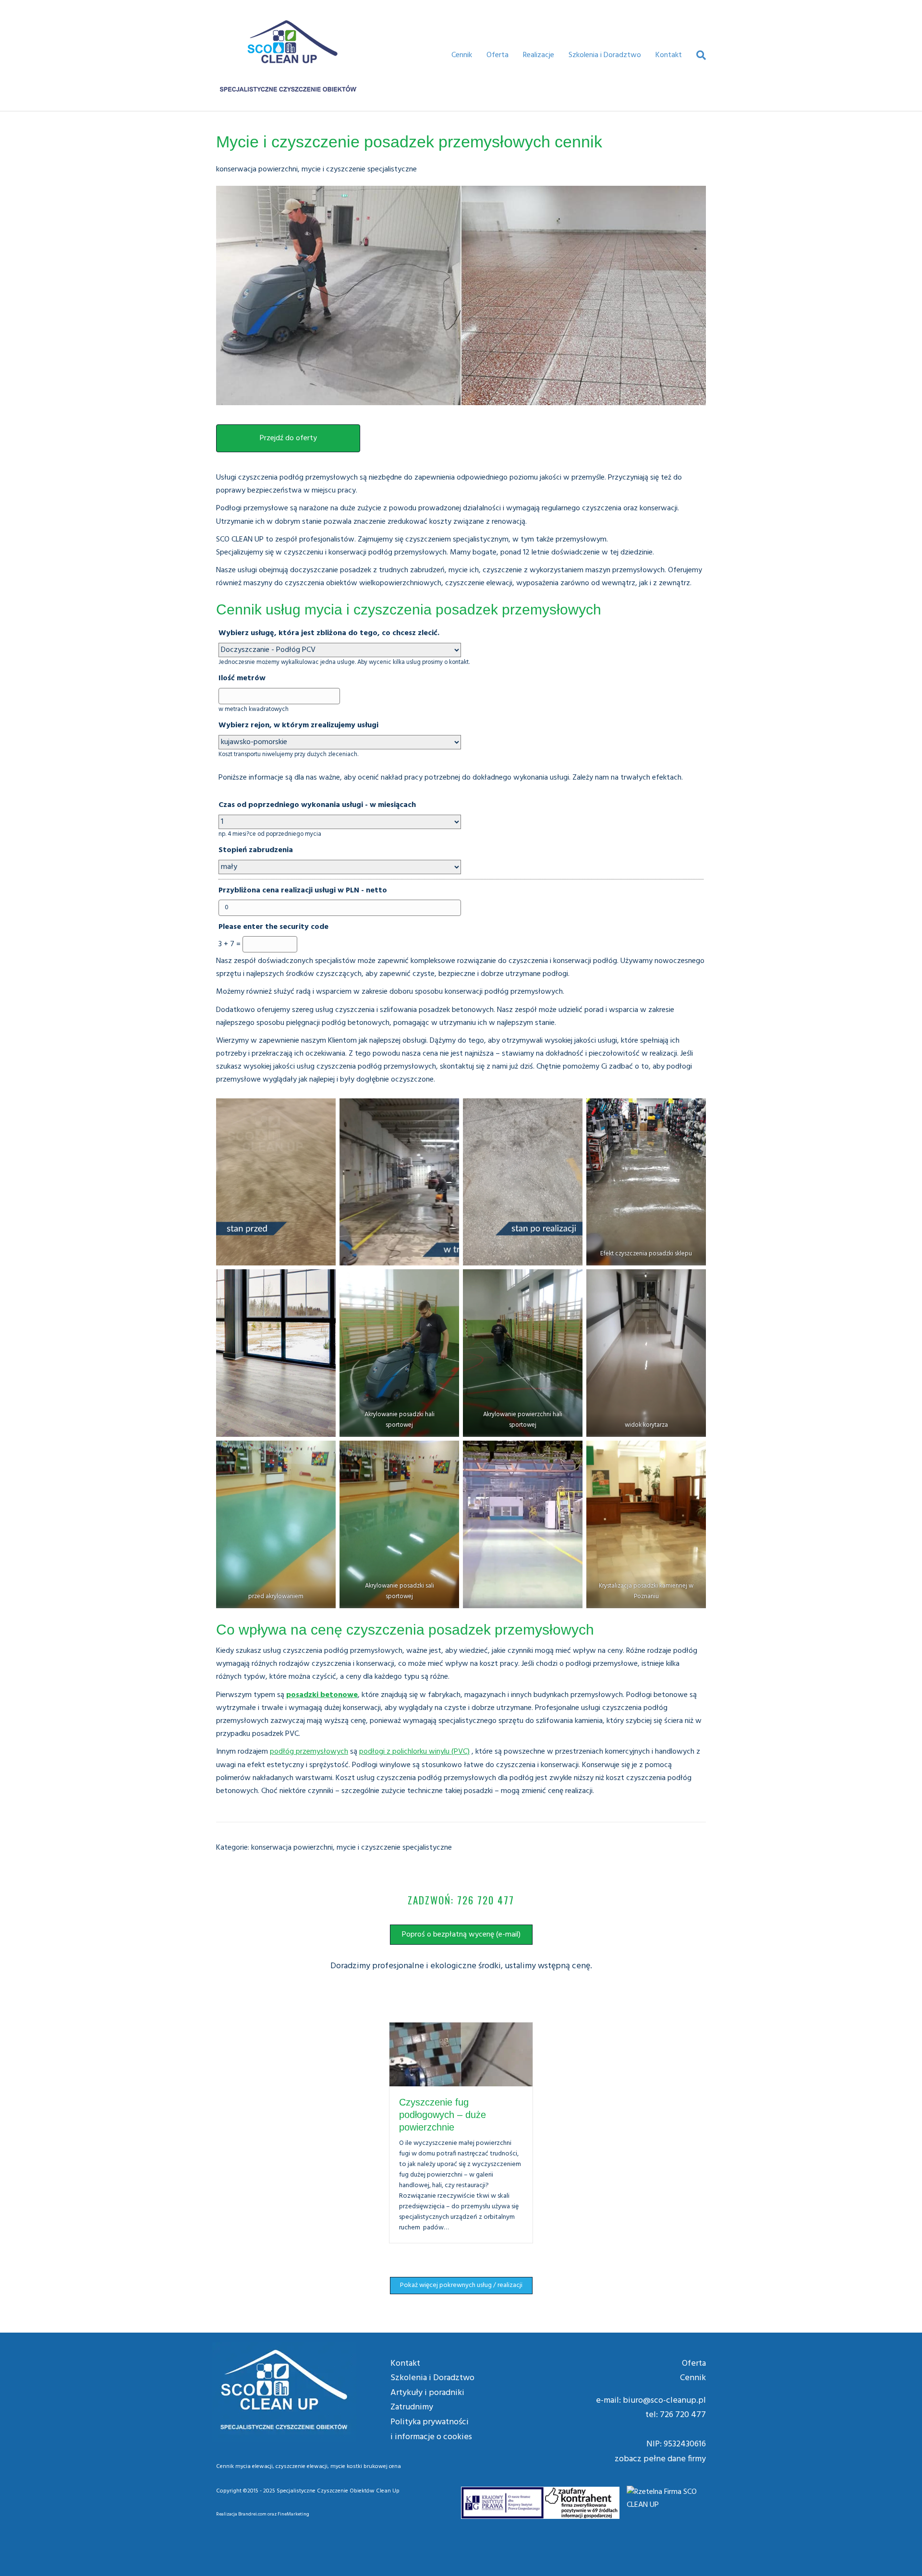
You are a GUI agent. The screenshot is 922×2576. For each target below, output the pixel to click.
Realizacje (539, 55)
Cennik (462, 55)
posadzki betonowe (322, 1695)
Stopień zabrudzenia (256, 850)
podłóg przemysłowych (309, 1752)
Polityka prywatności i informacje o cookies (431, 2430)
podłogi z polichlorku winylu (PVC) (414, 1752)
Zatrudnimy (412, 2407)
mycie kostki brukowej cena (366, 2467)
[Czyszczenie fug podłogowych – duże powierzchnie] (461, 2054)
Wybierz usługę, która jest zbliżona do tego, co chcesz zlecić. (329, 633)
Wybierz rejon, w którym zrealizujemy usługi (298, 725)
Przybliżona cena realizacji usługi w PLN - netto (303, 891)
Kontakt (669, 55)
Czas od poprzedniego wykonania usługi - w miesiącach (317, 805)
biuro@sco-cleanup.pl (664, 2401)
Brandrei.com (252, 2514)
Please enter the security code (273, 927)
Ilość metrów (242, 678)
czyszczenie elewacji (302, 2467)
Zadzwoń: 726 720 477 (461, 1900)
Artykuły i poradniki (427, 2393)
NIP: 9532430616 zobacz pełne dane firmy (660, 2452)
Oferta (497, 55)
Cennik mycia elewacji (244, 2467)
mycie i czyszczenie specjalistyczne (359, 169)
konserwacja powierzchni (257, 169)
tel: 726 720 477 (676, 2415)
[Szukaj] (698, 55)
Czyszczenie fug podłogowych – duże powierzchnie (443, 2115)
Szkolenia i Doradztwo (605, 55)
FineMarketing (293, 2514)
